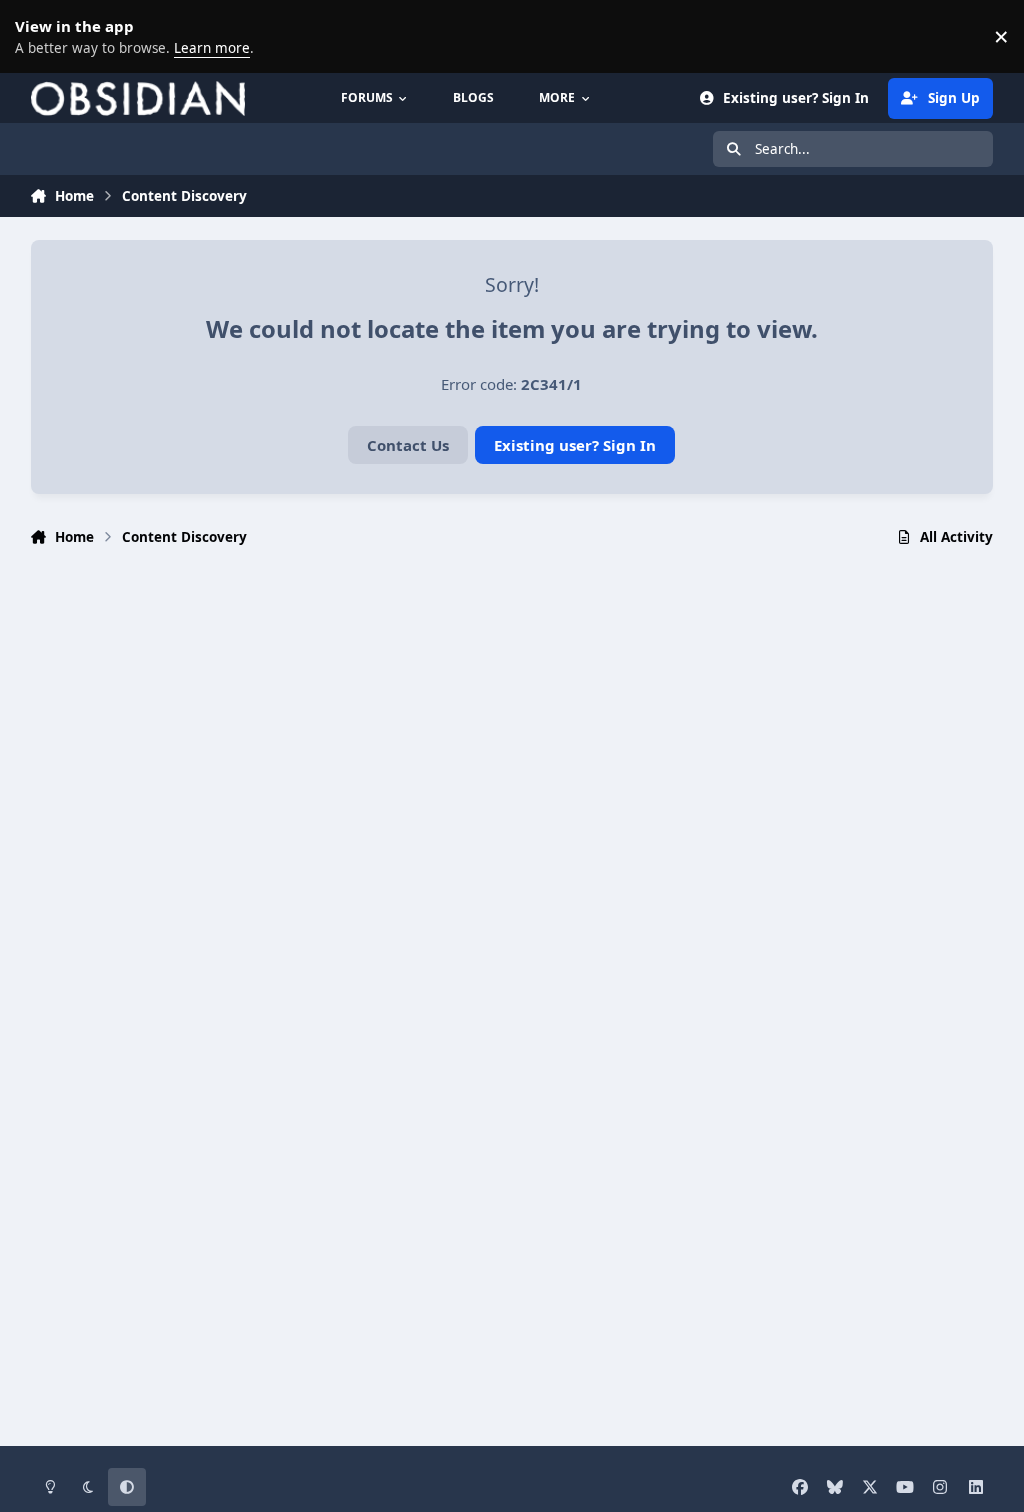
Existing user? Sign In (575, 445)
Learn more (40, 36)
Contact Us (408, 445)
